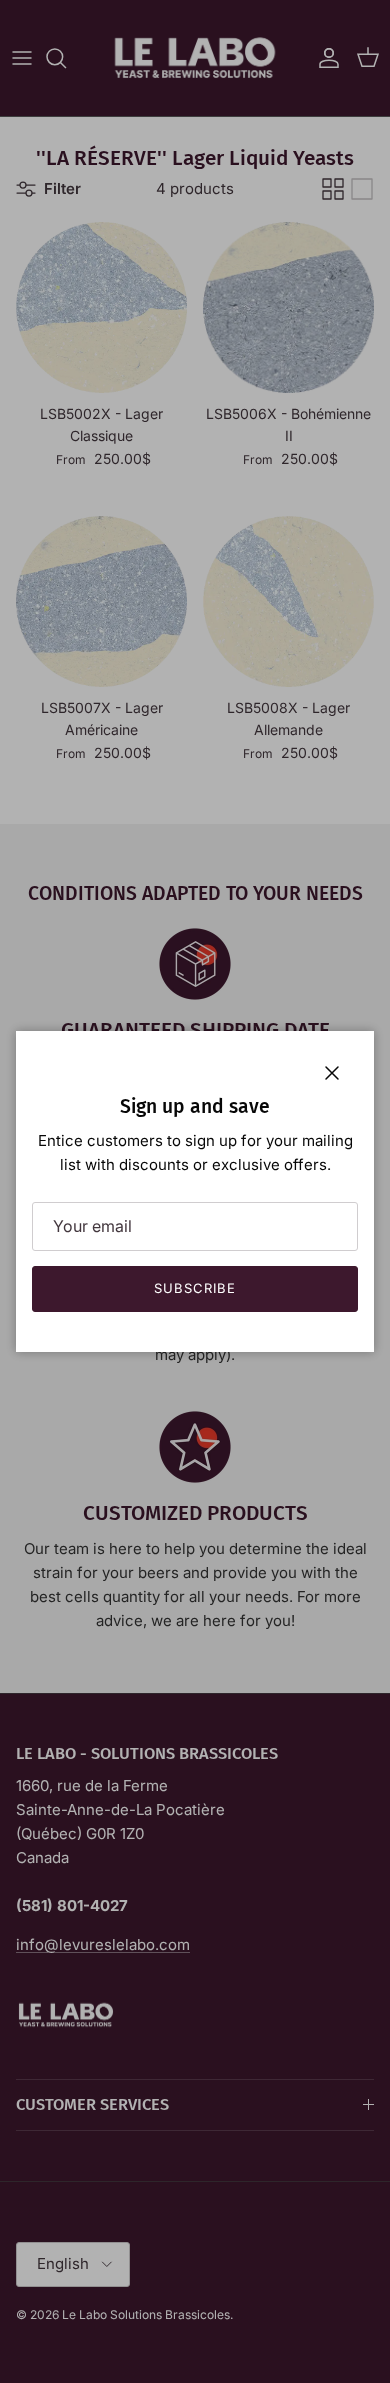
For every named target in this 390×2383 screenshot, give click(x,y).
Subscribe (195, 1288)
